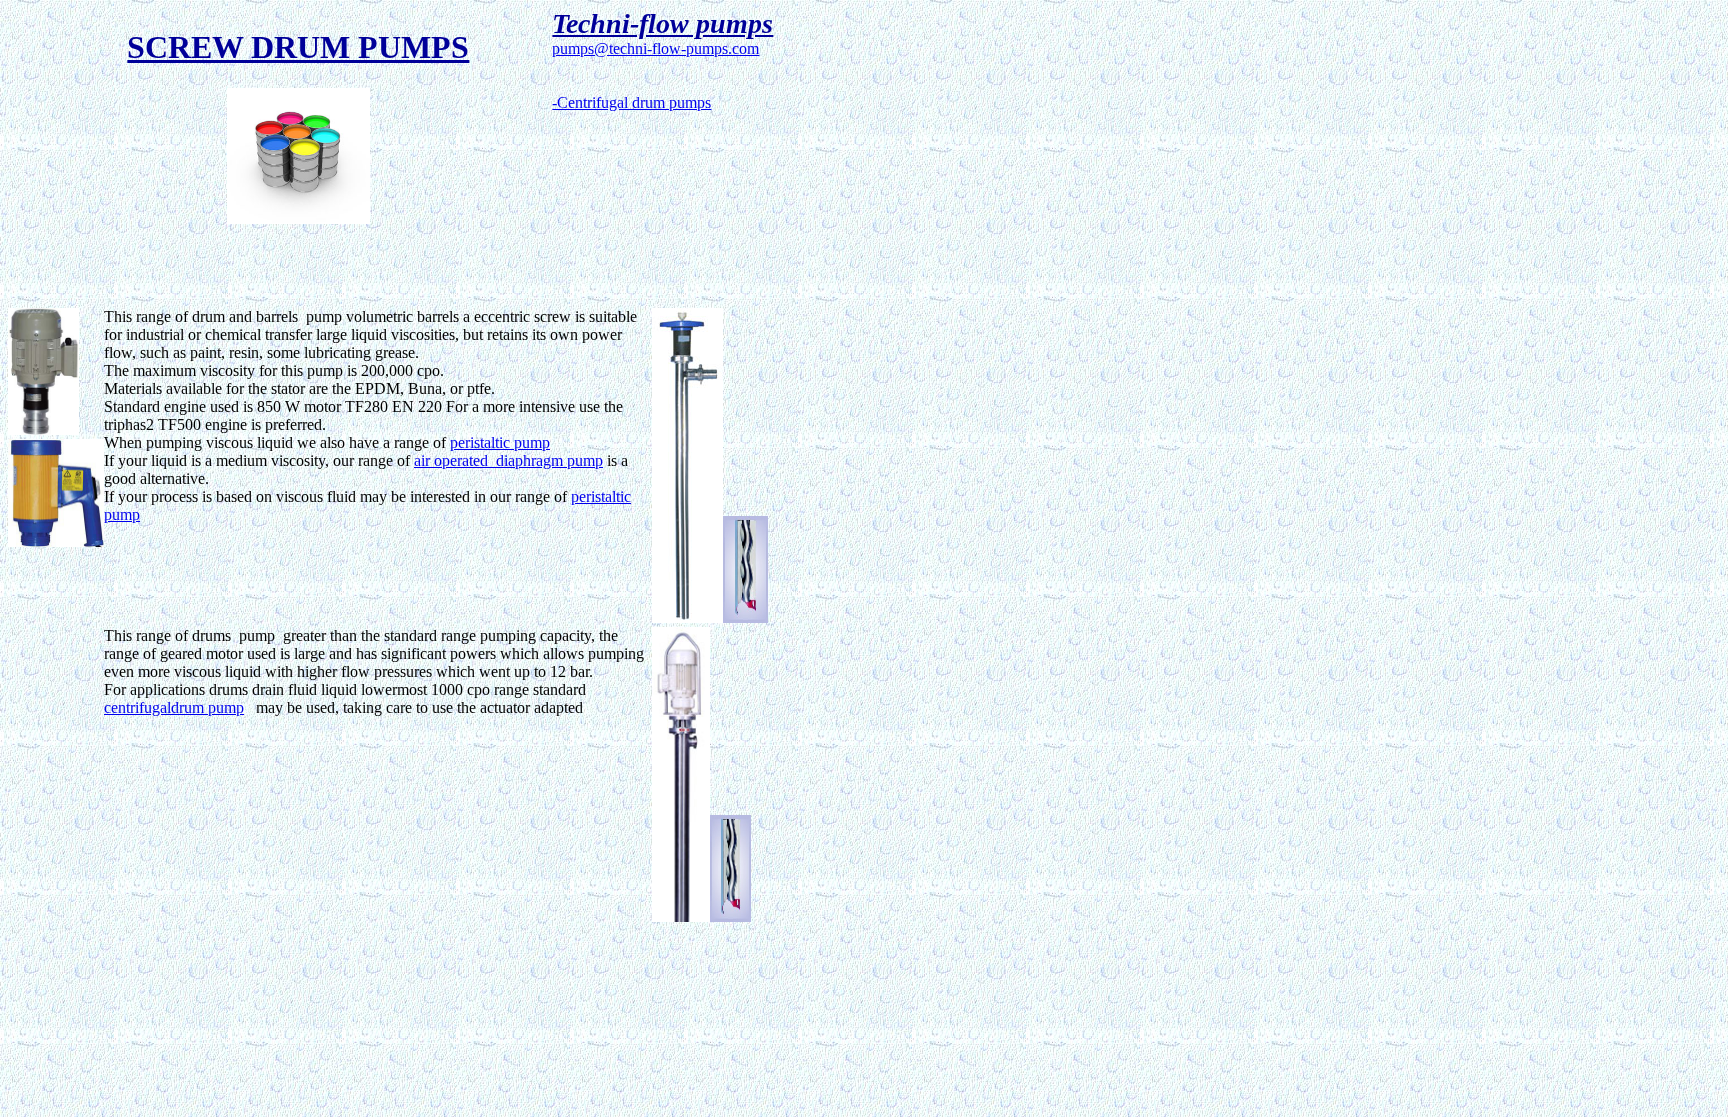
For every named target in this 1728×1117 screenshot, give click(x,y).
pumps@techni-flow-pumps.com (655, 48)
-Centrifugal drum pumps (631, 102)
